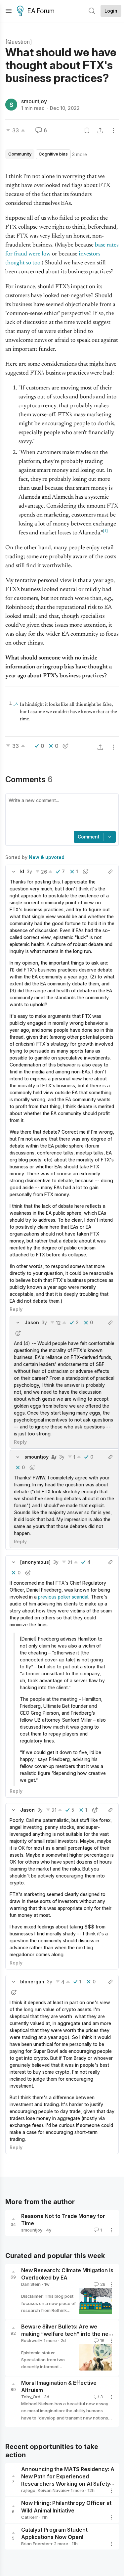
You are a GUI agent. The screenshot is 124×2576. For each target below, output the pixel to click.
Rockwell (30, 2340)
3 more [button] (80, 154)
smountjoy (34, 101)
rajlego (28, 2490)
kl (22, 871)
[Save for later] (87, 130)
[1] (105, 531)
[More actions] (113, 130)
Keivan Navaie (52, 2490)
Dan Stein (31, 2284)
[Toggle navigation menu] (9, 11)
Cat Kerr (30, 2517)
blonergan (32, 1982)
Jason (32, 1322)
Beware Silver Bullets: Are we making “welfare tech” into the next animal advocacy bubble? (67, 2334)
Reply (16, 1309)
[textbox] (61, 813)
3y (29, 871)
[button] (14, 872)
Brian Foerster (36, 2544)
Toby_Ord (31, 2397)
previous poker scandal (63, 1597)
